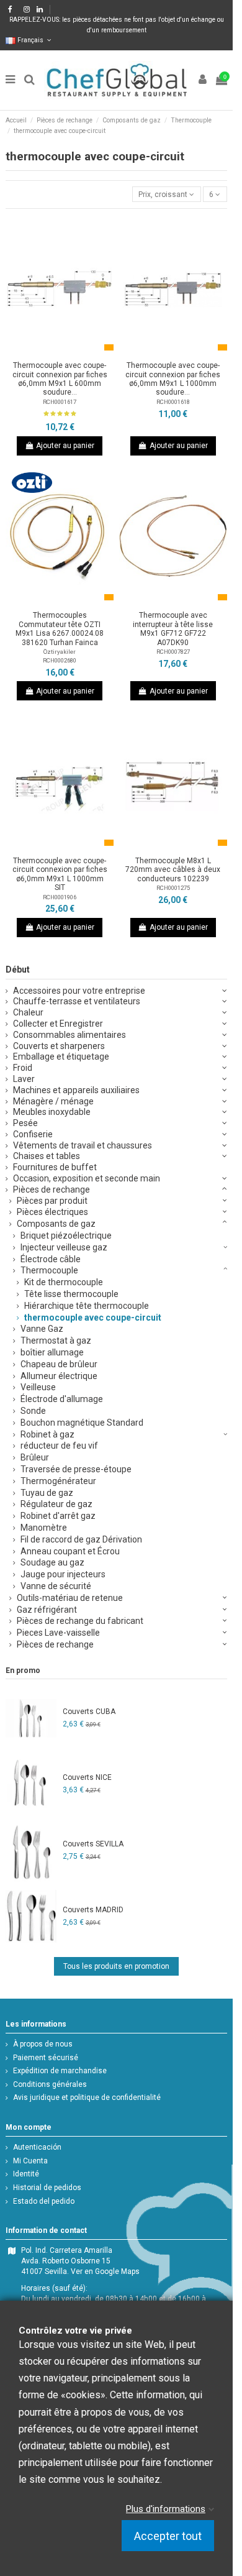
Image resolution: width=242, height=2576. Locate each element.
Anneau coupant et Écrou (70, 1551)
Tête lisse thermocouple (71, 1294)
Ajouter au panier (65, 446)
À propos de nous (43, 2044)
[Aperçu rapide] (74, 352)
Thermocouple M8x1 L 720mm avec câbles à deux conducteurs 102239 (173, 870)
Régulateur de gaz (56, 1504)
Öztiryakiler (60, 652)
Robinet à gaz (47, 1434)
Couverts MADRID (93, 1910)
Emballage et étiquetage (61, 1057)
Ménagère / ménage (53, 1101)
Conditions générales (50, 2084)
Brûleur (35, 1457)
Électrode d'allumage (62, 1399)
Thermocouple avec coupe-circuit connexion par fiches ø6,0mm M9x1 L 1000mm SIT (60, 874)
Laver (24, 1079)
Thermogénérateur (58, 1481)
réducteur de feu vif (59, 1446)
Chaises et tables (47, 1156)
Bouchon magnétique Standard (82, 1423)
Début (18, 969)
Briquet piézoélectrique (66, 1235)
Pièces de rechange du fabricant (80, 1621)
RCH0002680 (60, 660)
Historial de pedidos (47, 2188)
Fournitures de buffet (55, 1167)
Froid (23, 1068)
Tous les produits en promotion (116, 1966)
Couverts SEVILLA (93, 1844)
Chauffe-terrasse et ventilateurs (77, 1001)
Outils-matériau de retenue (70, 1598)
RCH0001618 (173, 402)
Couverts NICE (87, 1777)
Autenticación (37, 2147)
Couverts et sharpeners (59, 1046)
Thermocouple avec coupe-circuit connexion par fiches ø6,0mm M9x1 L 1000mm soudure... (173, 379)
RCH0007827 (173, 652)
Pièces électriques (52, 1212)
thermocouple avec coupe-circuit (93, 1318)
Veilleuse (38, 1387)
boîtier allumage (52, 1352)
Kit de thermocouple (64, 1282)
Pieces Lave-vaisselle (58, 1633)
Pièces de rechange (52, 1189)
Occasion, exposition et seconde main (87, 1178)
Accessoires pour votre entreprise (79, 991)
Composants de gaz (56, 1224)
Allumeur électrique (59, 1376)
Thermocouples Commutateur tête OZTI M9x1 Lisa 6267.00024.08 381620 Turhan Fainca (60, 629)
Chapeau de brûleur (59, 1364)
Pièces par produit (52, 1201)
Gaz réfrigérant (47, 1610)
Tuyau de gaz (47, 1493)
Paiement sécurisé (46, 2058)
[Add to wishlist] (45, 352)
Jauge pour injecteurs (63, 1574)
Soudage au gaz (52, 1562)
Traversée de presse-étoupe (76, 1469)
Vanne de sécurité (56, 1586)
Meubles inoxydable (52, 1112)
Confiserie (33, 1134)
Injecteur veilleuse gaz (64, 1247)
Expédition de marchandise (60, 2071)
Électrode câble (51, 1259)
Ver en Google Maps (105, 2271)
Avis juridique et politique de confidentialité (87, 2097)
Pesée (25, 1123)
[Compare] (60, 352)
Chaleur (28, 1012)
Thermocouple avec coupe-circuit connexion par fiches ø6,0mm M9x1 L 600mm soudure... (60, 379)
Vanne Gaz (42, 1329)
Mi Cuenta (30, 2161)
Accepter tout (168, 2536)
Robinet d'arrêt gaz (58, 1516)
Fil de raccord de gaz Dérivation (81, 1539)
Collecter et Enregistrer (58, 1024)
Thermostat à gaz (56, 1341)
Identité (26, 2174)
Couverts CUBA (89, 1712)
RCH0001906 (60, 897)
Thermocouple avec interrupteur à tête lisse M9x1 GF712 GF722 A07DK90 (173, 629)
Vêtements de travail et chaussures (83, 1145)
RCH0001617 (60, 402)
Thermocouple (49, 1270)
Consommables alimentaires (69, 1035)
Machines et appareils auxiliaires (76, 1090)
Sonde (33, 1411)
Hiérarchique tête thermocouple (87, 1306)
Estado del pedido (44, 2201)
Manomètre (44, 1528)
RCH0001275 (173, 888)
